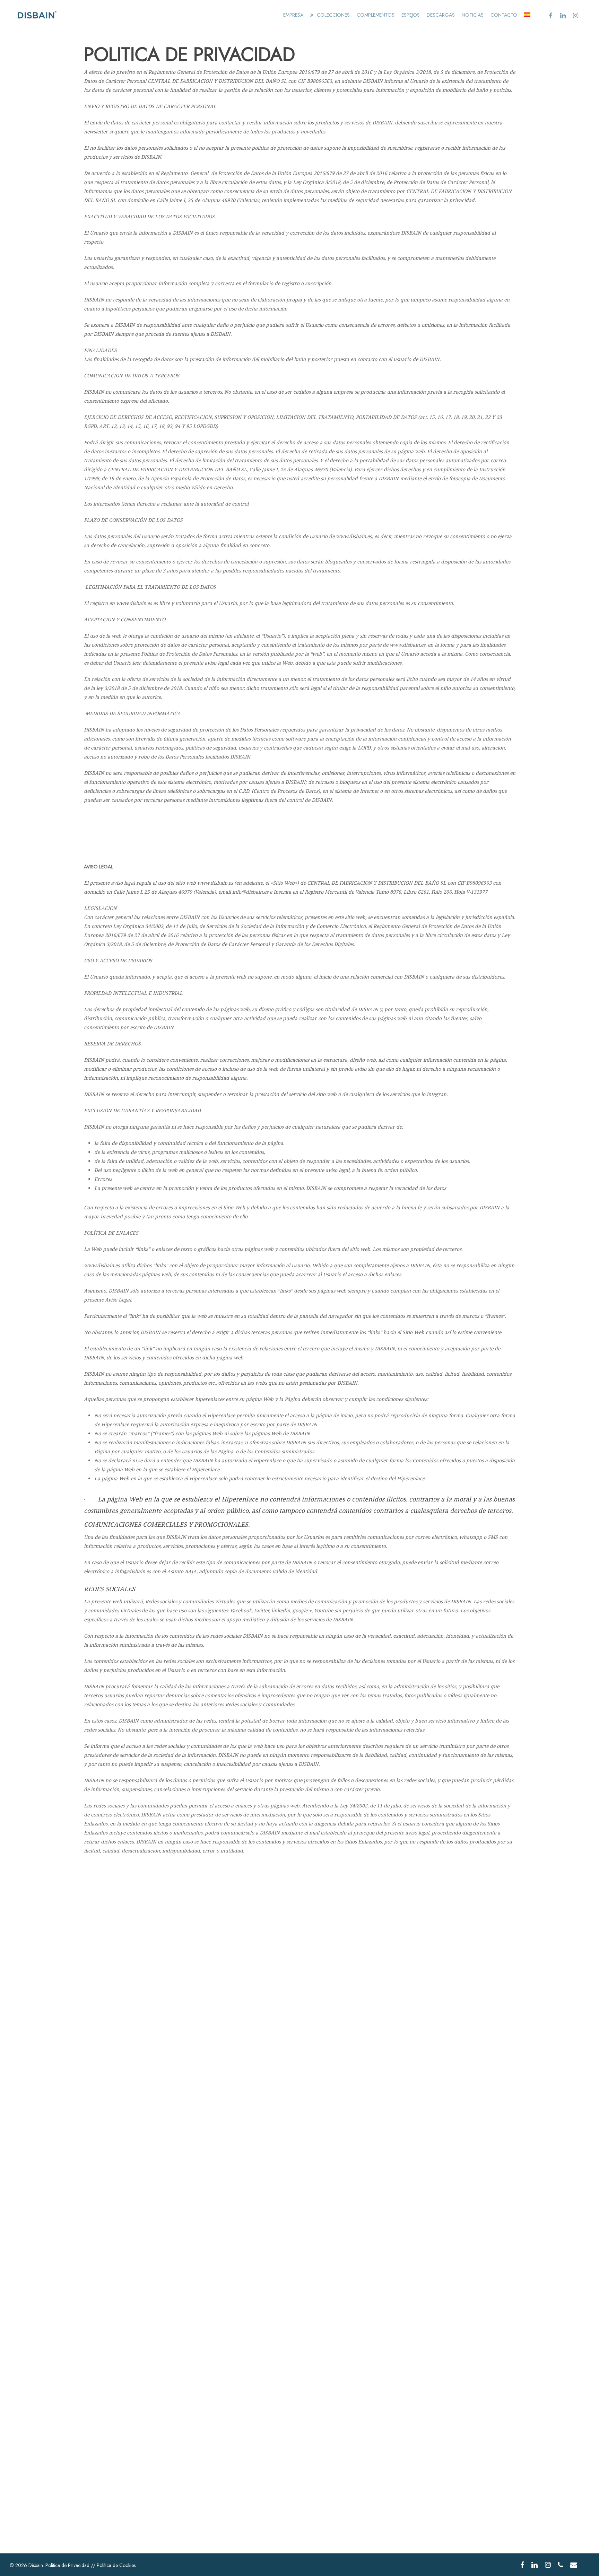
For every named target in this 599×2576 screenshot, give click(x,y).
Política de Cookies (116, 2565)
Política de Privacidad (67, 2565)
